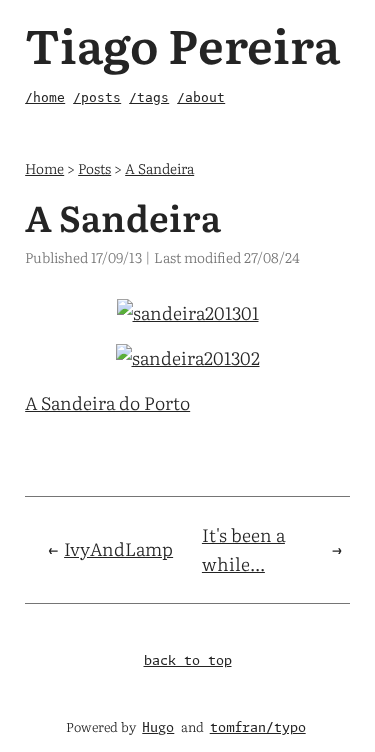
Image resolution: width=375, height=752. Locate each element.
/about (201, 97)
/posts (97, 97)
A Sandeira (159, 167)
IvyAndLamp (118, 548)
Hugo (158, 728)
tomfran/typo (258, 728)
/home (45, 97)
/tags (149, 97)
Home (44, 167)
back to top (188, 661)
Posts (94, 167)
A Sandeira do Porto (107, 402)
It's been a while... (243, 549)
